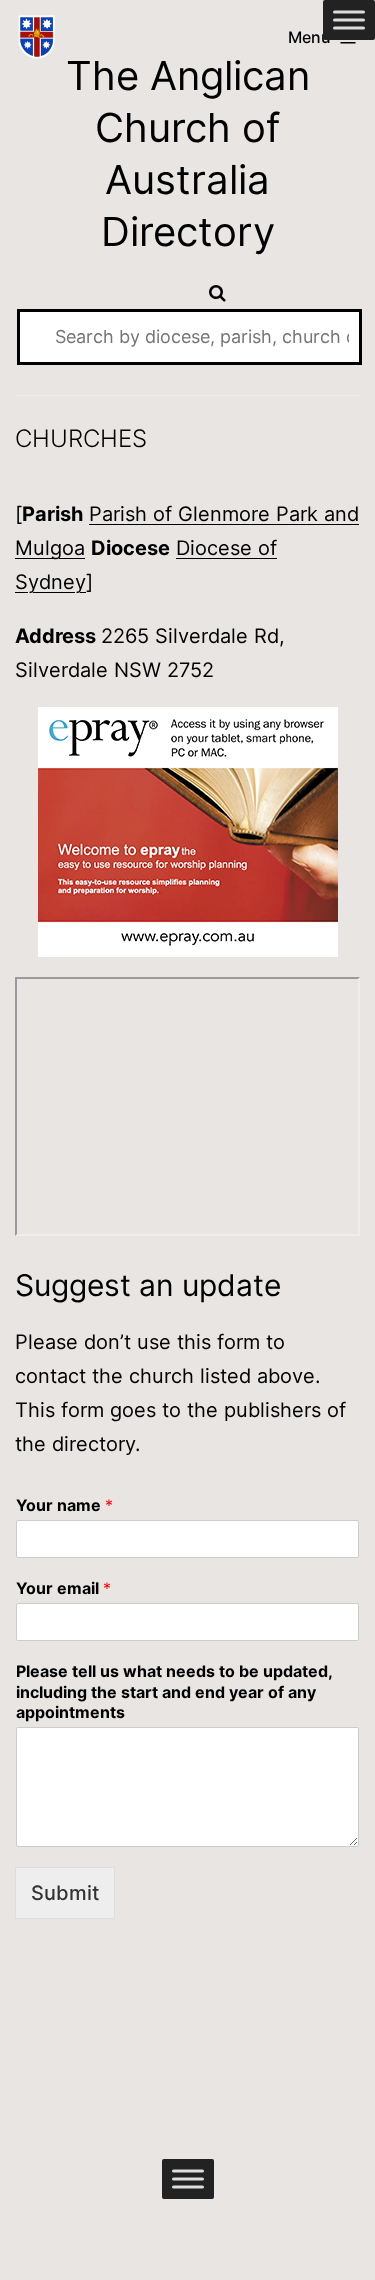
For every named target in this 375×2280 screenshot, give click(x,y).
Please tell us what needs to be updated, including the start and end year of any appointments (174, 1692)
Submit (65, 1893)
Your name (64, 1505)
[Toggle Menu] (349, 19)
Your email (63, 1588)
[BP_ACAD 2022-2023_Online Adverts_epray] (188, 831)
